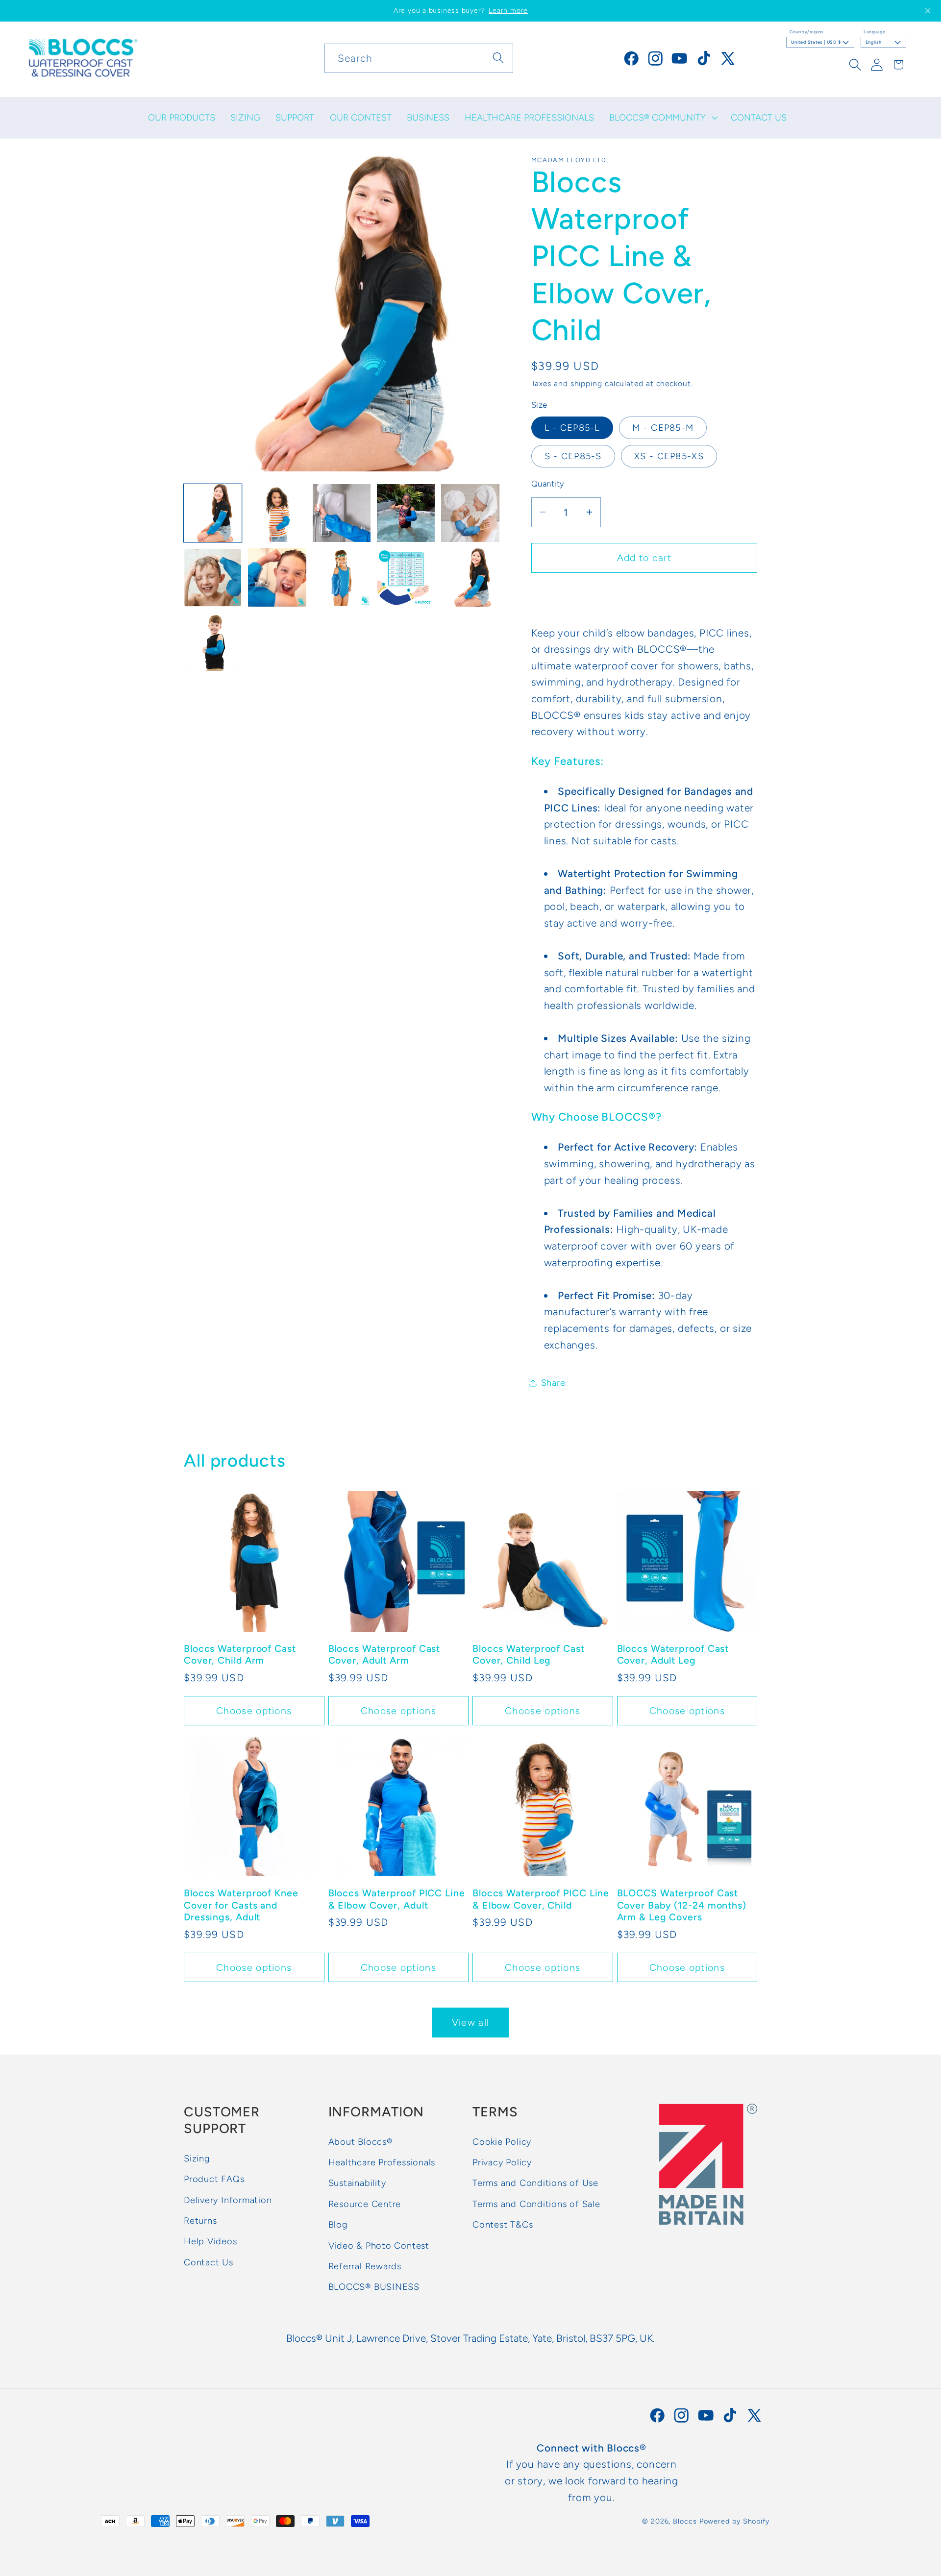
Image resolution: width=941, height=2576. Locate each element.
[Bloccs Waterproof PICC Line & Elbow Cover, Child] (406, 513)
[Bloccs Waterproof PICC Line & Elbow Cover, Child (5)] (406, 577)
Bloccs (685, 2521)
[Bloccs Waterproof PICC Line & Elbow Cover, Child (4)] (342, 577)
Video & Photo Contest (379, 2246)
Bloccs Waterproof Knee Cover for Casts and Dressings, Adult (241, 1904)
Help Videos (210, 2242)
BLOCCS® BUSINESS (374, 2287)
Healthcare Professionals (382, 2163)
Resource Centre (365, 2204)
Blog (338, 2225)
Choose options (254, 1710)
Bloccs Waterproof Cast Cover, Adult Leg (673, 1654)
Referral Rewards (365, 2266)
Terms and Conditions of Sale (536, 2204)
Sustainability (357, 2183)
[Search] (499, 58)
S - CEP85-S (573, 456)
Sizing (197, 2159)
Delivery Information (228, 2200)
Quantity (548, 484)
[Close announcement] (928, 11)
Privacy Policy (502, 2163)
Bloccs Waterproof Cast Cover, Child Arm (240, 1654)
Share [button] (553, 1383)
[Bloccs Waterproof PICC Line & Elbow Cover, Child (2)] (213, 577)
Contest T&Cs (503, 2225)
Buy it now (644, 594)
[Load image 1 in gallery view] (213, 513)
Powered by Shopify (734, 2521)
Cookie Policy (502, 2142)
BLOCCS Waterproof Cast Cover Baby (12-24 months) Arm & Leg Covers (682, 1904)
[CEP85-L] (470, 577)
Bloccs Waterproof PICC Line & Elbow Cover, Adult (397, 1899)
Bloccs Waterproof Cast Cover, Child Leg (529, 1654)
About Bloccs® (360, 2142)
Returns (200, 2221)
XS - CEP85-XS (669, 456)
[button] (663, 118)
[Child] (342, 513)
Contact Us (209, 2262)
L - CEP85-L (572, 428)
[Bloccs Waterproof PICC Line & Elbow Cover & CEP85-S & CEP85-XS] (277, 513)
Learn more (508, 11)
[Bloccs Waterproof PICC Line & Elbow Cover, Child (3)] (277, 577)
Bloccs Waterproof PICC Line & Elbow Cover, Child (541, 1899)
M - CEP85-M (663, 428)
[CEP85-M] (213, 642)
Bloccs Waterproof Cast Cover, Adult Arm (384, 1654)
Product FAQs (214, 2180)
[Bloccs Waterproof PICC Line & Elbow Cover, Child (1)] (470, 513)
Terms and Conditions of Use (535, 2183)
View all (470, 2022)
